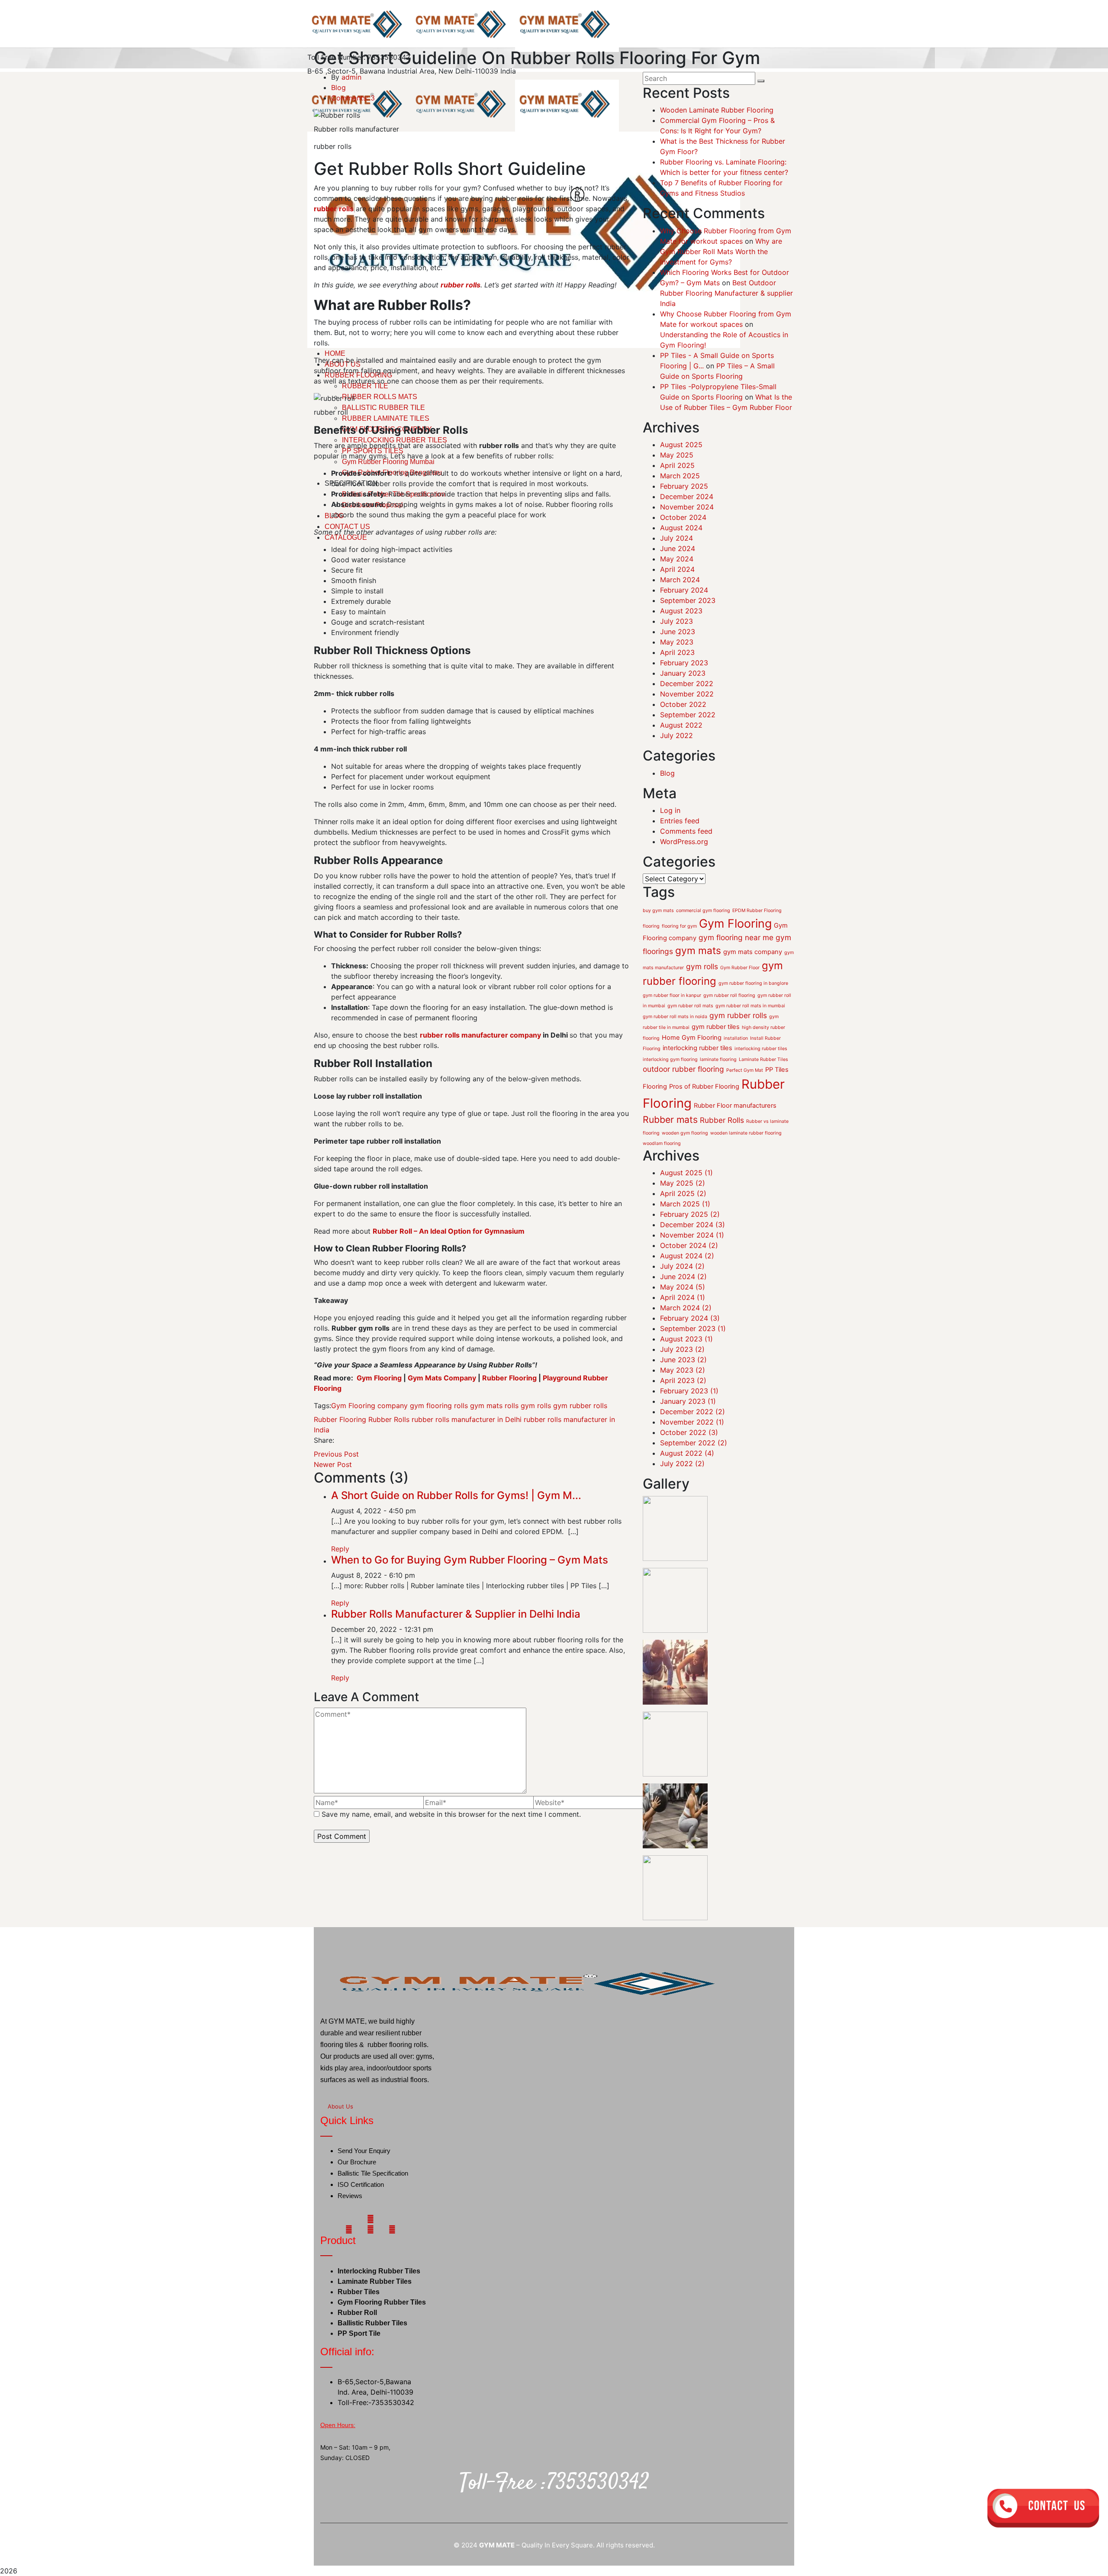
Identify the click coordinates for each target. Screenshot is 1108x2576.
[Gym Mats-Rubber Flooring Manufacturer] (359, 25)
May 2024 (677, 559)
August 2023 (681, 611)
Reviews (350, 2223)
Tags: (322, 1406)
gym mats (698, 978)
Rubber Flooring (340, 1419)
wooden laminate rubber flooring (746, 1161)
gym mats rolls (494, 1406)
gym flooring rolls (439, 1406)
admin (351, 77)
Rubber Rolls (389, 1419)
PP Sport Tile (359, 2351)
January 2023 (683, 673)
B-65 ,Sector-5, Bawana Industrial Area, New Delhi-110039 (403, 71)
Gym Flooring (735, 951)
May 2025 (677, 455)
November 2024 (687, 507)
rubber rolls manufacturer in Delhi (467, 1419)
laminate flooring (718, 1087)
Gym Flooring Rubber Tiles (382, 2320)
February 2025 (684, 486)
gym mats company (753, 980)
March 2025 (680, 476)
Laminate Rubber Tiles (763, 1087)
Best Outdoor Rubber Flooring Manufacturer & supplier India (726, 293)
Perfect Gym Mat (745, 1098)
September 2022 (688, 715)
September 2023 (688, 600)
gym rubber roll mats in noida (675, 1044)
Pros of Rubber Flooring (704, 1114)
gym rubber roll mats (690, 1033)
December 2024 (687, 497)
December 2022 (687, 683)
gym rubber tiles (716, 1054)
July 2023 (676, 621)
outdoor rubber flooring (683, 1097)
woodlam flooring (662, 1171)
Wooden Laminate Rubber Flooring (717, 110)
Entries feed (680, 821)
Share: (324, 1440)
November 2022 (687, 694)
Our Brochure (357, 2190)
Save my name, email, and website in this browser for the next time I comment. (451, 1814)
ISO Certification (361, 2212)
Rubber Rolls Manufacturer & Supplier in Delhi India (456, 1614)
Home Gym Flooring (692, 1065)
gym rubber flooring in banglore (753, 1011)
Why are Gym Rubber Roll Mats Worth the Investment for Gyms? (721, 251)
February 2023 (684, 663)
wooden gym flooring (685, 1161)
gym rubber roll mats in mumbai (750, 1033)
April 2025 (677, 465)
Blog (338, 87)
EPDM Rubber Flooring (757, 938)
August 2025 (681, 445)
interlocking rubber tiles (697, 1076)
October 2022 (683, 704)
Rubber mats (670, 1147)
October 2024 (683, 517)
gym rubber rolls (580, 1406)
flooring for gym (679, 954)
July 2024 (676, 538)
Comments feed (686, 831)
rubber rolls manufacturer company (480, 1035)
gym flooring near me (736, 965)
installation (736, 1066)
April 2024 (677, 569)
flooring (651, 954)
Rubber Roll (357, 2330)
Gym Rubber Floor (740, 995)
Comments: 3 (353, 98)
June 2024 (678, 548)
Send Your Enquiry (364, 2178)
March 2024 (680, 580)
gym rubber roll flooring (729, 1023)
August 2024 (681, 528)
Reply (340, 1549)
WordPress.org (684, 841)
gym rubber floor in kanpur (672, 1023)
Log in (670, 810)
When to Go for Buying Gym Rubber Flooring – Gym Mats (470, 1560)
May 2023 (677, 642)
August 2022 (681, 725)
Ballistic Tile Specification (373, 2201)
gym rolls (536, 1406)
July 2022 (676, 735)
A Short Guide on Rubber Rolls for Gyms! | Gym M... (456, 1495)
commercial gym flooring (703, 938)
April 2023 (677, 652)
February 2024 (684, 590)
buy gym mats (658, 938)
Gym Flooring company (369, 1406)
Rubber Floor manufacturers (735, 1133)
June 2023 (678, 632)
